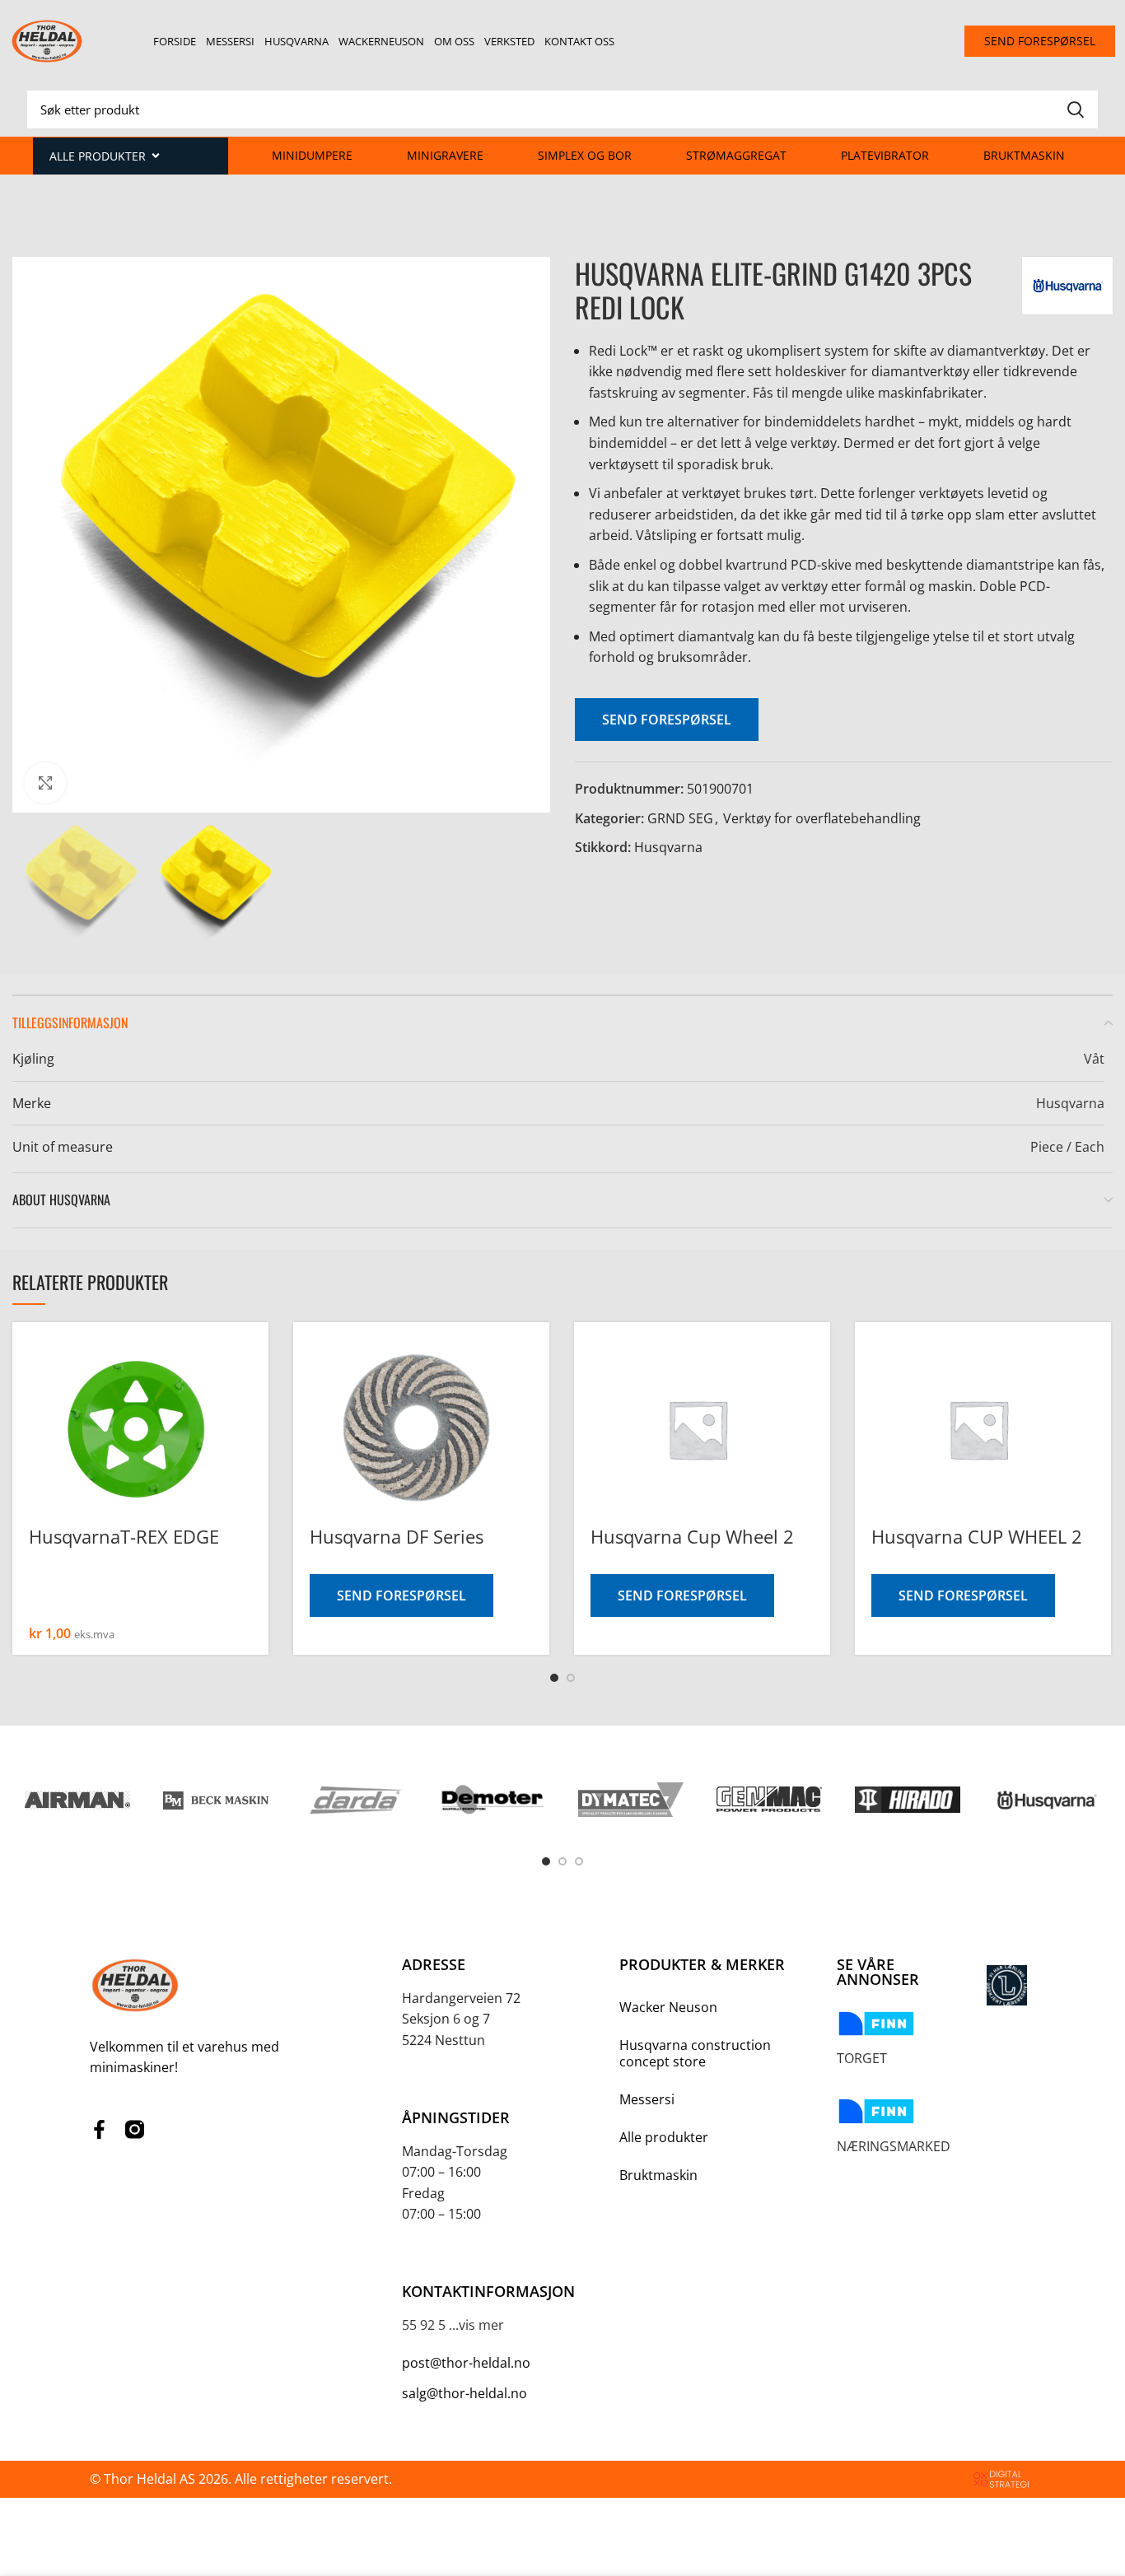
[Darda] (354, 1800)
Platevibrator (885, 155)
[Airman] (77, 1800)
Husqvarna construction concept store (695, 2053)
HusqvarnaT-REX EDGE (124, 1536)
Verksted (509, 41)
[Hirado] (908, 1800)
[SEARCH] (1076, 109)
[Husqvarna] (1046, 1800)
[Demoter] (492, 1800)
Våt (1094, 1059)
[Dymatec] (631, 1800)
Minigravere (445, 155)
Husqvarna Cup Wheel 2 (692, 1536)
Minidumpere (312, 155)
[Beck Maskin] (216, 1800)
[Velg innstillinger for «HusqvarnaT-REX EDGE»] (256, 1374)
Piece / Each (1067, 1147)
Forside (175, 41)
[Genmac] (769, 1799)
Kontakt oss (579, 41)
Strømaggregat (736, 155)
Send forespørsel (667, 720)
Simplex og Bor (585, 155)
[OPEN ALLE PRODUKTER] (156, 156)
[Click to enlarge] (45, 783)
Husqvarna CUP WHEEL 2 (977, 1536)
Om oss (454, 41)
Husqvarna (296, 41)
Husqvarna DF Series (397, 1536)
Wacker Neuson (668, 2007)
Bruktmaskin (1024, 155)
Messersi (230, 41)
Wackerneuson (381, 41)
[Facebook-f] (99, 2129)
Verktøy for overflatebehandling (822, 818)
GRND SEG (680, 818)
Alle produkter (664, 2137)
